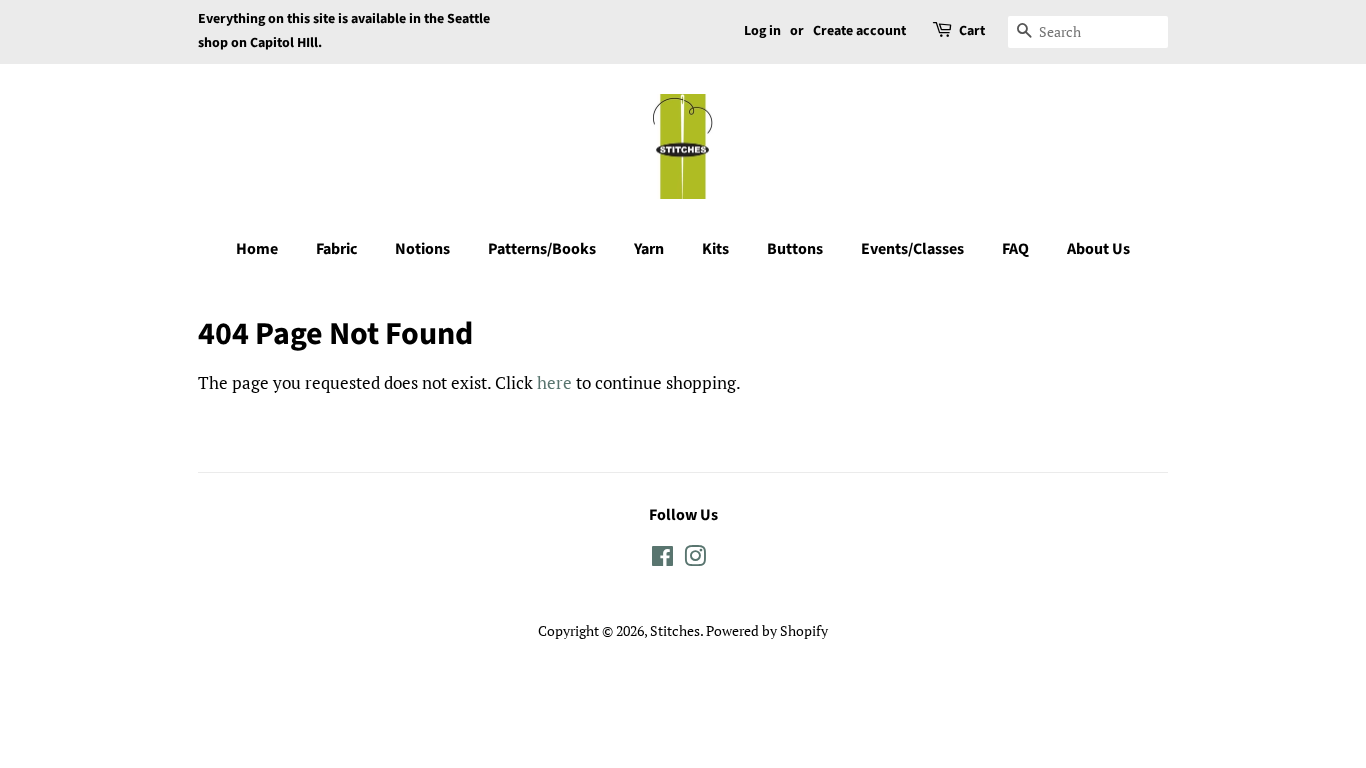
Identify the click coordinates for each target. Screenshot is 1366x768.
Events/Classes (912, 249)
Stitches (675, 630)
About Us (1098, 249)
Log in (762, 31)
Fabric (336, 249)
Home (257, 249)
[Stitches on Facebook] (662, 559)
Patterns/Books (542, 249)
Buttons (795, 249)
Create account (859, 31)
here (554, 382)
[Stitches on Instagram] (695, 559)
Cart (972, 31)
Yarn (649, 249)
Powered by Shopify (767, 630)
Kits (715, 249)
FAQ (1015, 249)
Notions (422, 249)
